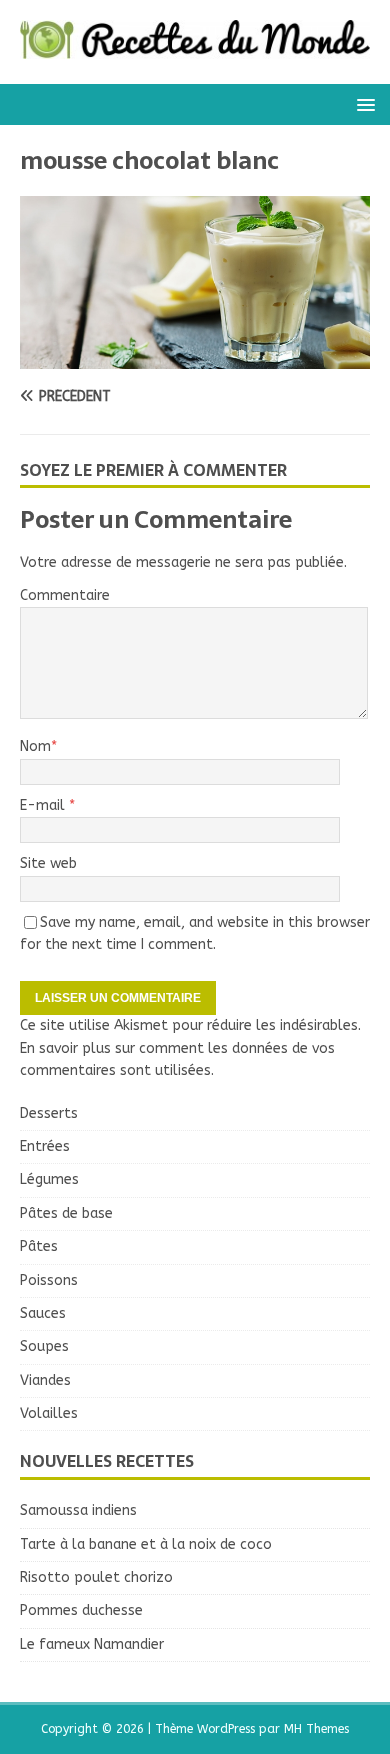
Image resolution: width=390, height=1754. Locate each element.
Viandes (45, 1380)
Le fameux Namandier (92, 1644)
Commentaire (65, 595)
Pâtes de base (66, 1213)
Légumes (49, 1179)
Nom (35, 746)
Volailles (49, 1413)
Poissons (49, 1280)
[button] (362, 103)
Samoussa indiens (78, 1510)
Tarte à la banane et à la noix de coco (146, 1544)
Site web (48, 863)
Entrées (45, 1146)
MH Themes (316, 1729)
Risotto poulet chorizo (96, 1577)
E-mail (44, 805)
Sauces (43, 1313)
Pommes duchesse (81, 1610)
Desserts (49, 1113)
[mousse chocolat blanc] (195, 356)
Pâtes (39, 1246)
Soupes (44, 1346)
